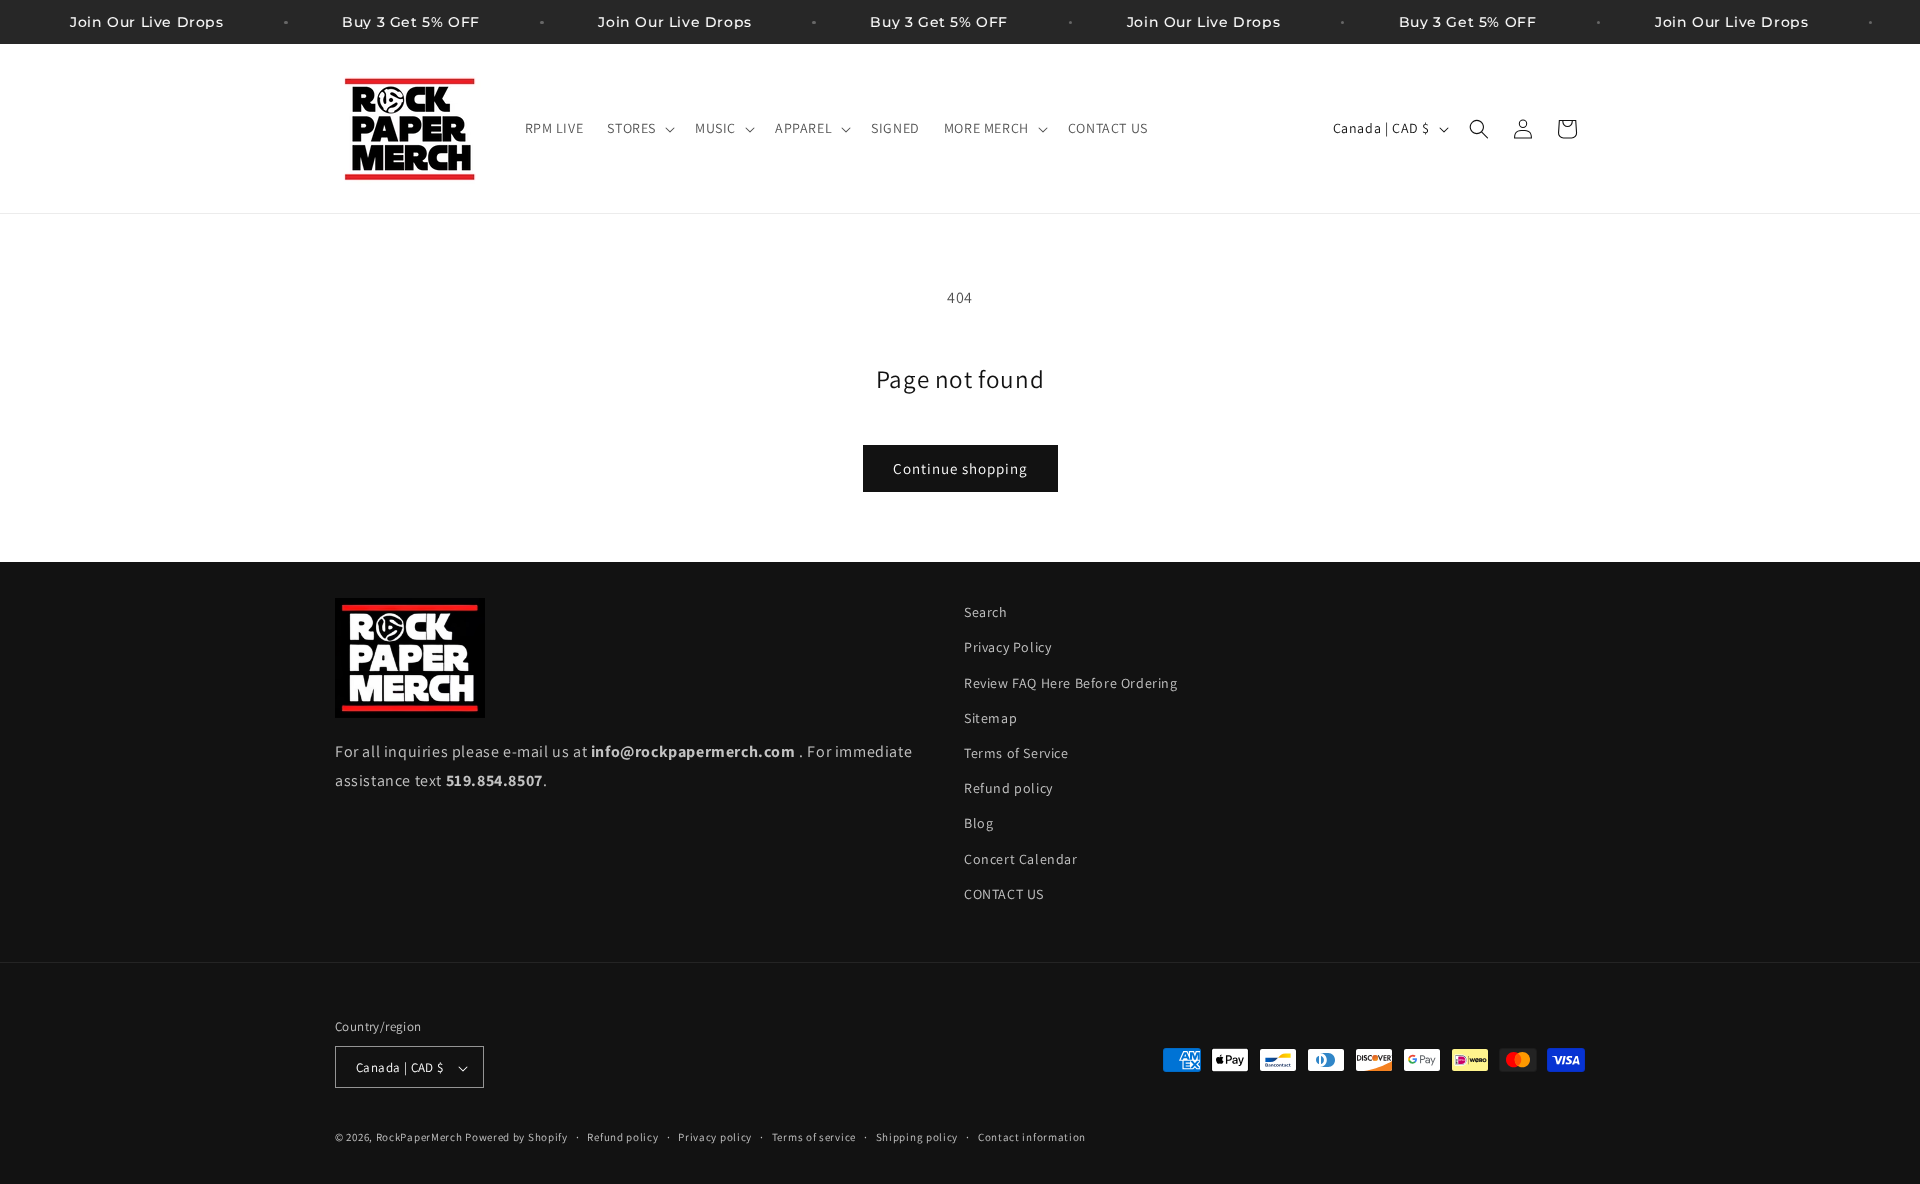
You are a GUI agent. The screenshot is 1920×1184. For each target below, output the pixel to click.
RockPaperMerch (419, 1138)
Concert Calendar (1021, 859)
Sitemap (990, 718)
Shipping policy (917, 1137)
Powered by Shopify (516, 1138)
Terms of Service (1016, 753)
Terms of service (814, 1137)
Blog (978, 824)
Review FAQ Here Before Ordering (1071, 683)
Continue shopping (960, 468)
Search (986, 612)
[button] (639, 128)
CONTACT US (1004, 894)
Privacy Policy (1007, 648)
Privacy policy (715, 1137)
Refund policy (1008, 788)
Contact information (1032, 1137)
